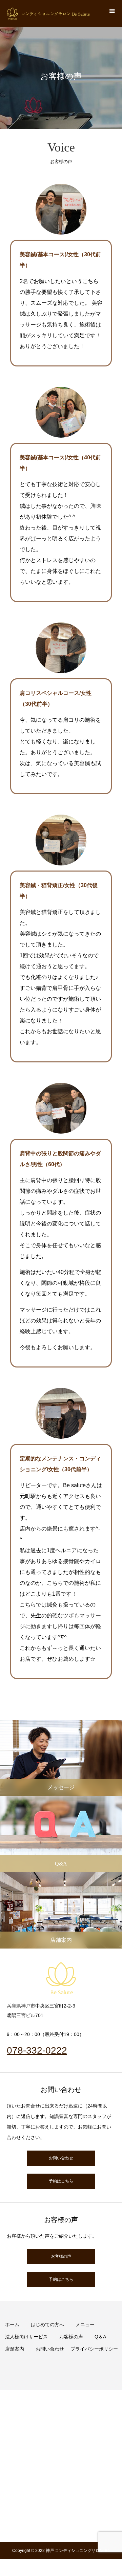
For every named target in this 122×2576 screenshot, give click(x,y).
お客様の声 (61, 2256)
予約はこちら (61, 2181)
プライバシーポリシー (94, 2349)
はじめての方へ (47, 2324)
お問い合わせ (61, 2158)
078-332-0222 (37, 2050)
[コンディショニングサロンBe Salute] (48, 14)
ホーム (12, 2324)
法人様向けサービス (26, 2337)
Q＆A (100, 2337)
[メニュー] (112, 10)
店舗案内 (15, 2349)
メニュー (85, 2324)
